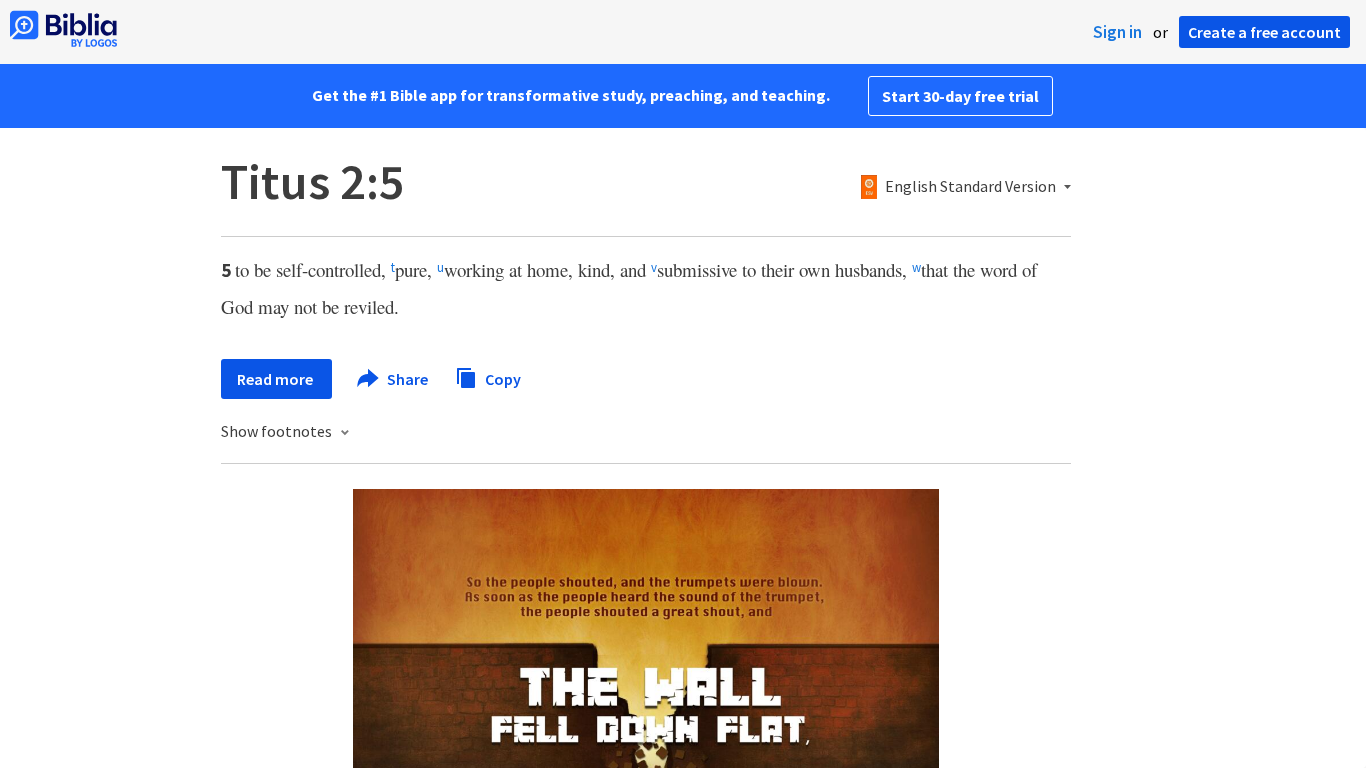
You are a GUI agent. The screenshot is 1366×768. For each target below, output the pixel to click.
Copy (501, 378)
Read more (276, 379)
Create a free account (1264, 32)
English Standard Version (970, 187)
